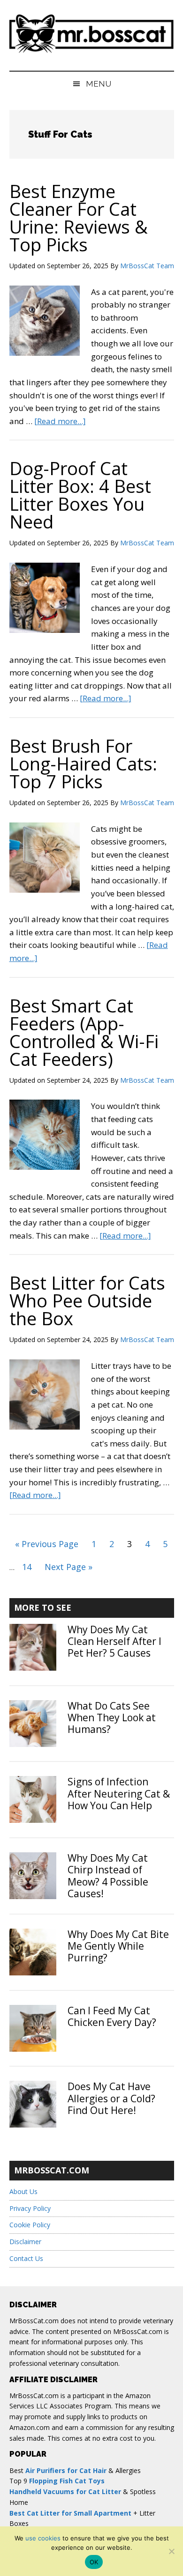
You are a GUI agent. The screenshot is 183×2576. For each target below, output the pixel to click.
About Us (23, 2191)
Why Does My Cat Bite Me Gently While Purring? (118, 1946)
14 (29, 1567)
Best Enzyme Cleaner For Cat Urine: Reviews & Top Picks (79, 218)
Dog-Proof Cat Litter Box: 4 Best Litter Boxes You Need (80, 495)
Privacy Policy (30, 2208)
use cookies (43, 2538)
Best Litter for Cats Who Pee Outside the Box (87, 1300)
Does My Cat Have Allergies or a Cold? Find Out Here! (111, 2098)
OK (94, 2562)
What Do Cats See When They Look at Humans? (112, 1717)
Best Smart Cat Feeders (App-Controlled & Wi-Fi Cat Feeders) (84, 1032)
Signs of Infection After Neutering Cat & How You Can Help (119, 1793)
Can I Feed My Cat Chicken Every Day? (112, 2016)
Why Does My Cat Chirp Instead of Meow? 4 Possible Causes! (108, 1876)
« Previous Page (47, 1546)
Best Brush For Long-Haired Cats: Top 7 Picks (83, 763)
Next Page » (68, 1569)
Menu (99, 84)
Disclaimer (25, 2242)
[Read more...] (60, 421)
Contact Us (26, 2258)
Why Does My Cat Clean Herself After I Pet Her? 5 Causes (114, 1641)
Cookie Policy (30, 2225)
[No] (171, 2551)
